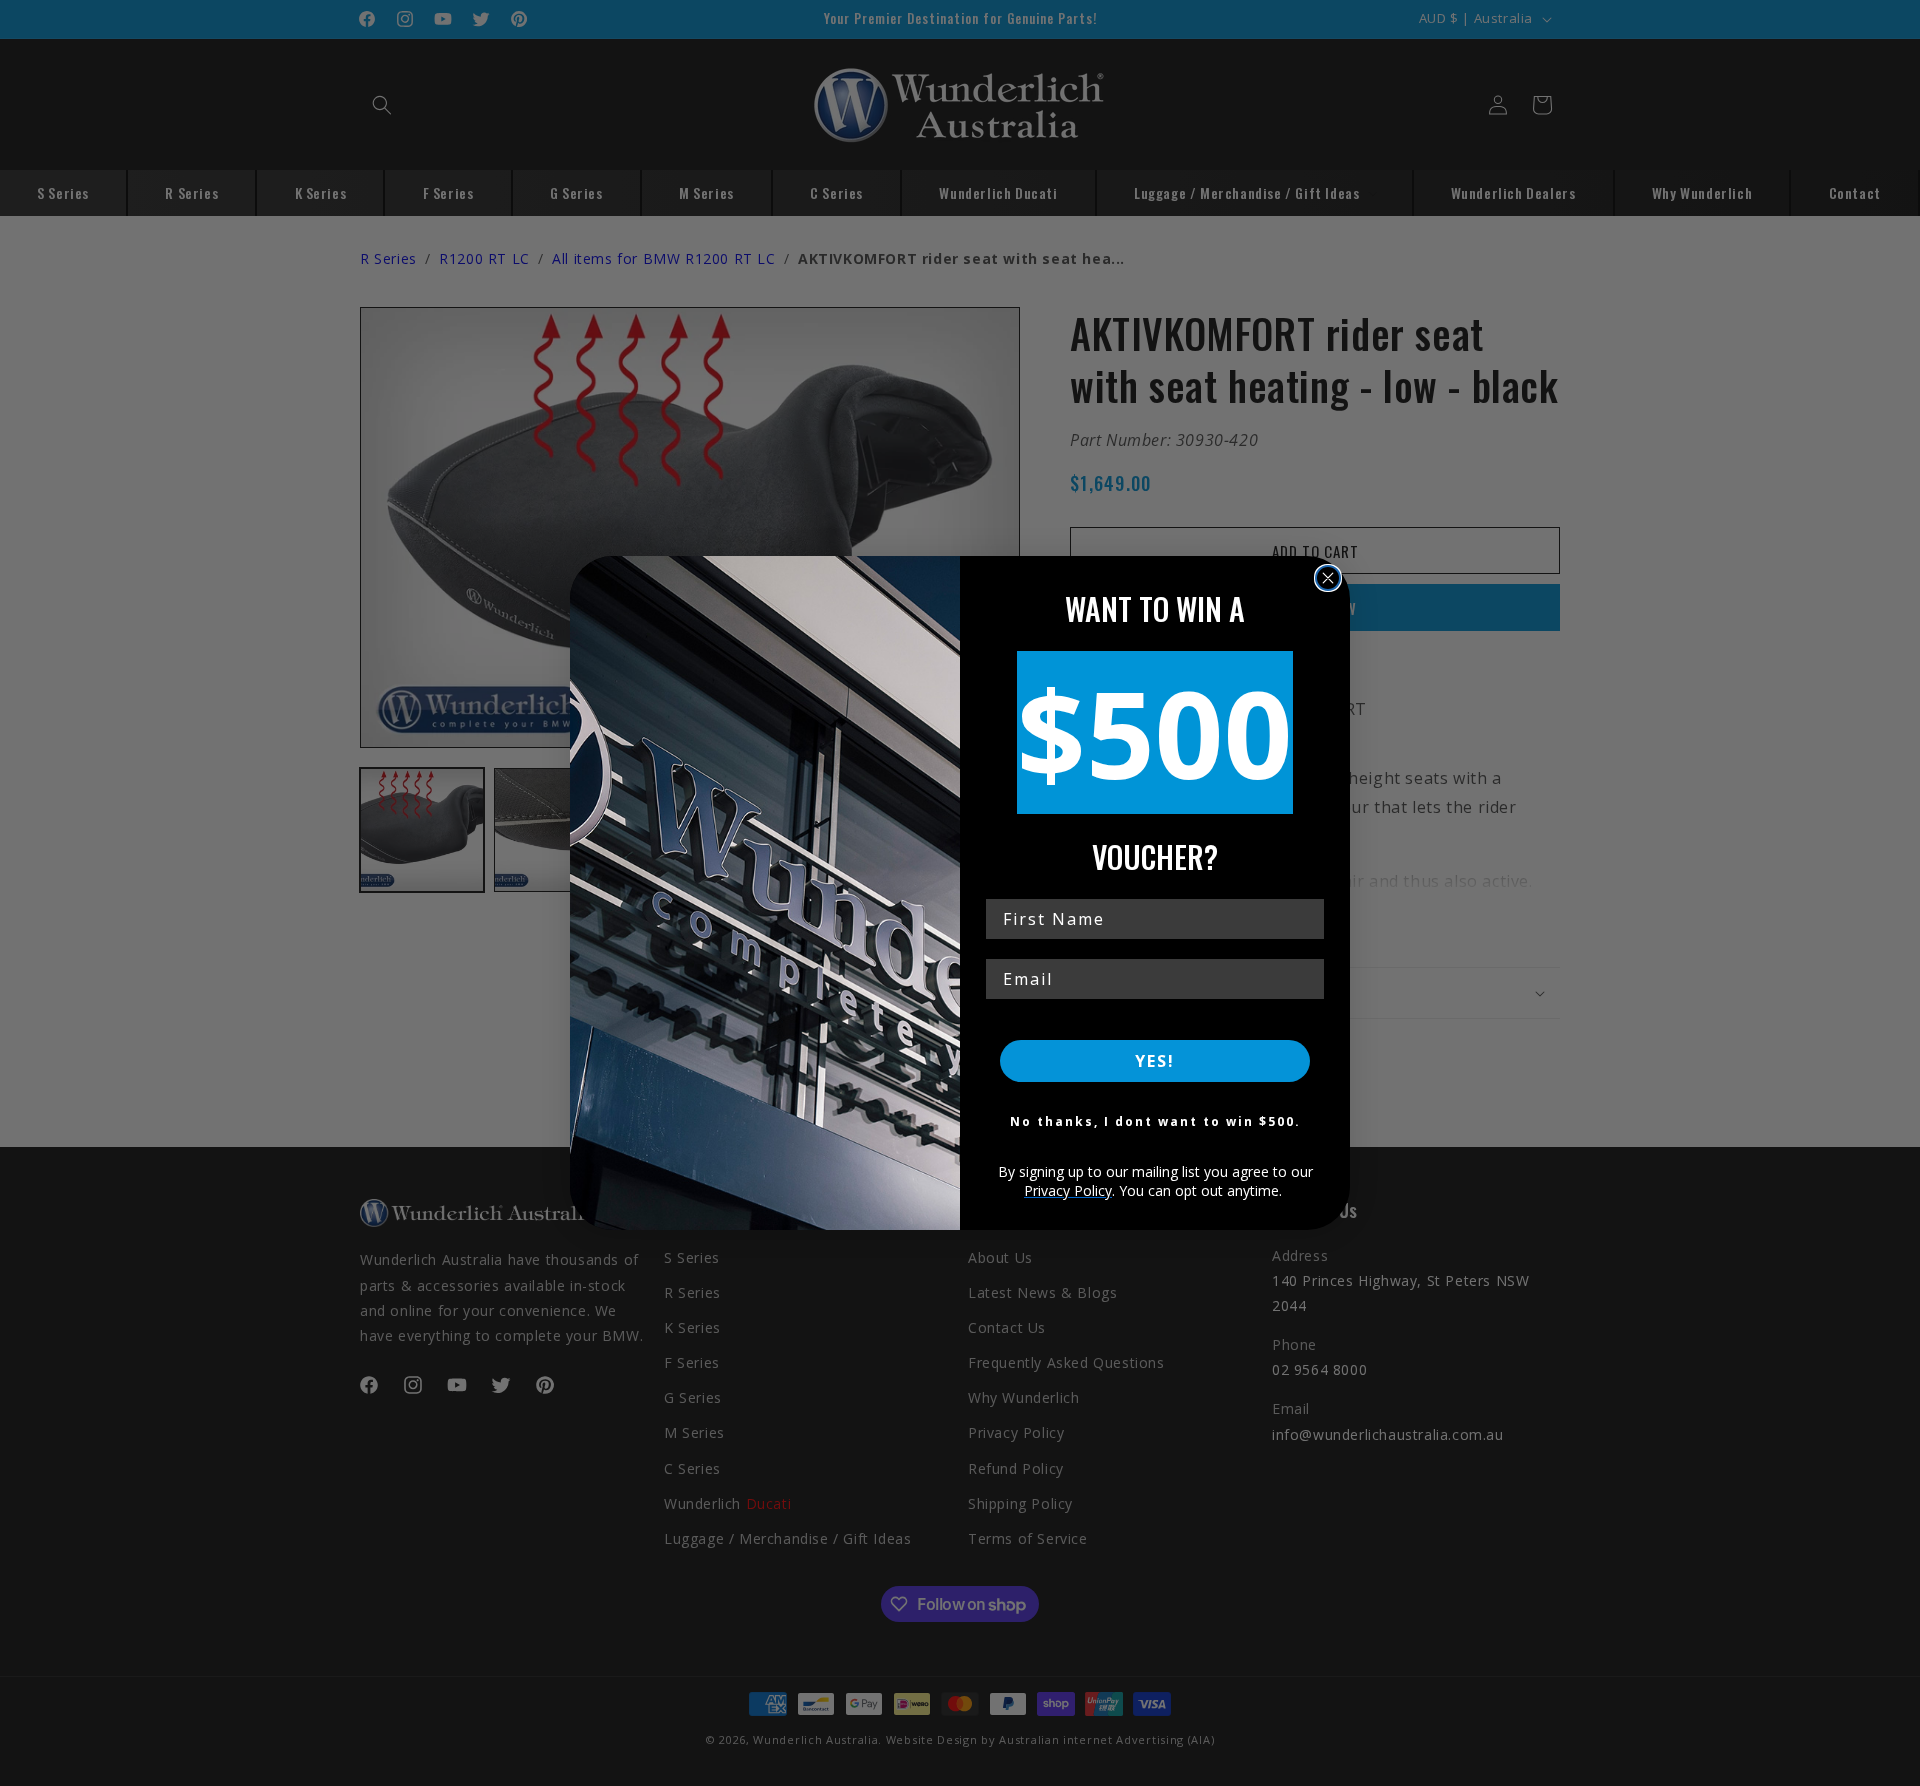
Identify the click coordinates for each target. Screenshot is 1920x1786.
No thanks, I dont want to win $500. (1155, 1121)
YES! (1155, 1061)
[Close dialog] (1328, 578)
